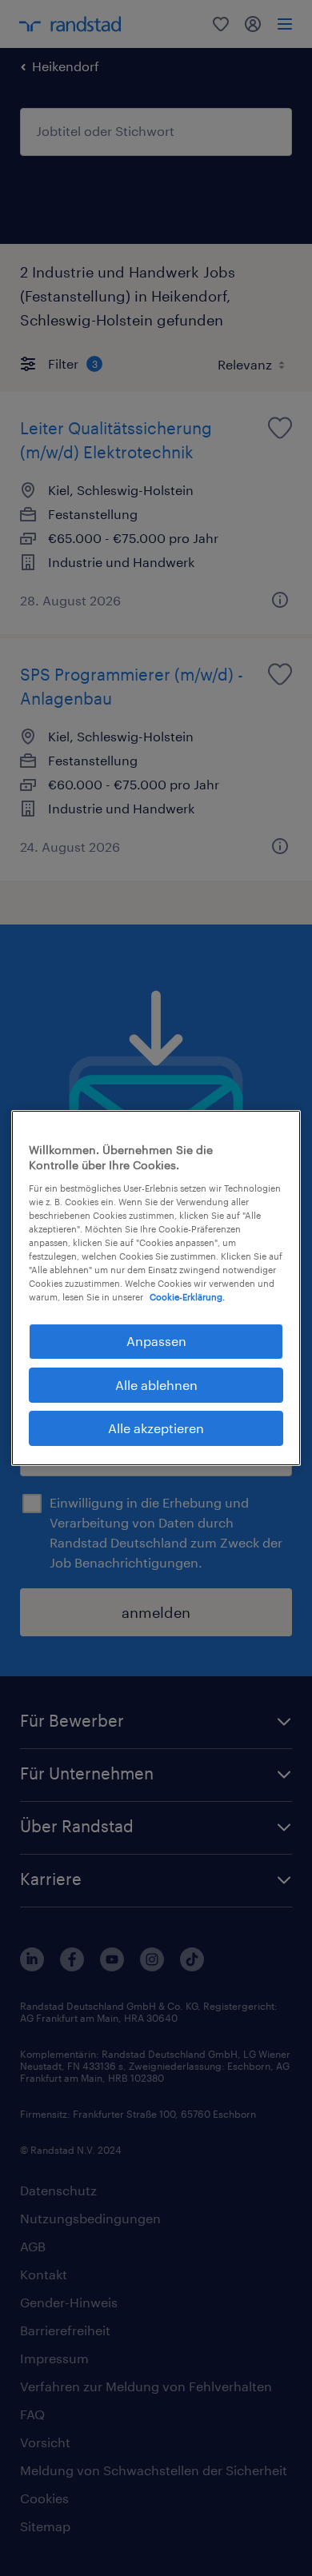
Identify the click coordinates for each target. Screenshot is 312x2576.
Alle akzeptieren (156, 1428)
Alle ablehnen (156, 1385)
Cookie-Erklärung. (187, 1297)
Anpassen (156, 1341)
